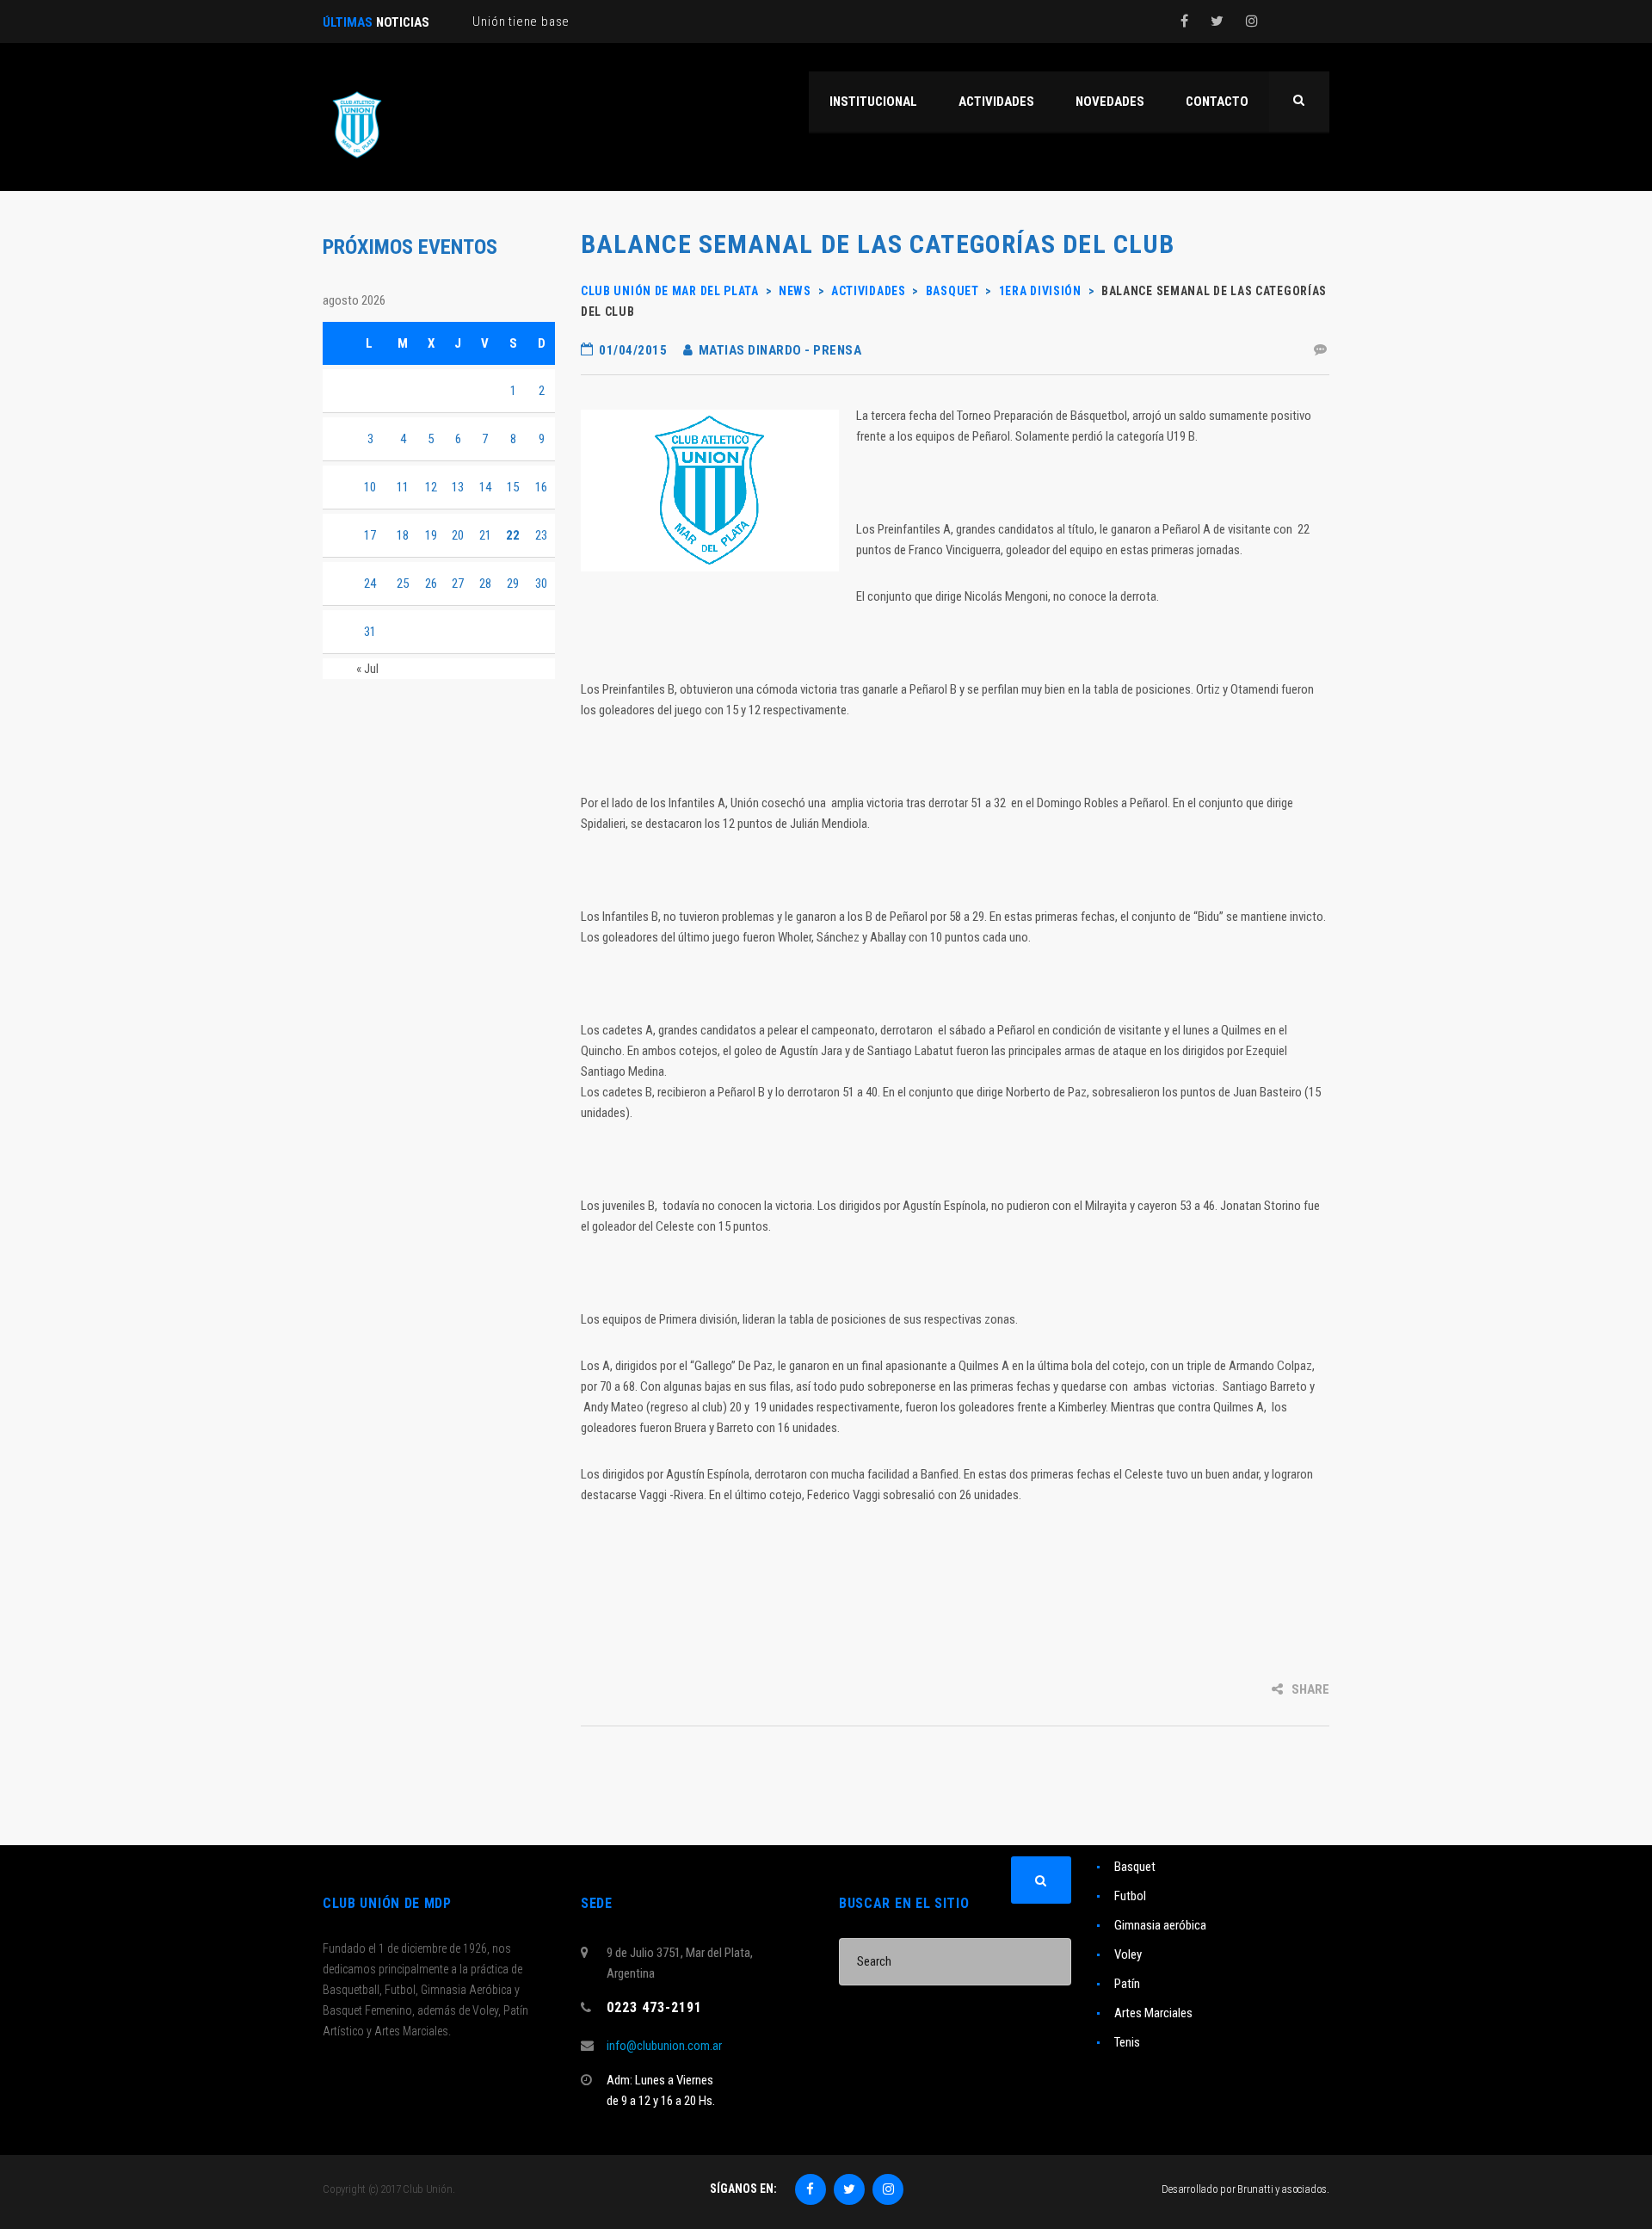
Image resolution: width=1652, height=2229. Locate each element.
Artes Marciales (1153, 2013)
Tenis (1127, 2042)
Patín (1127, 1984)
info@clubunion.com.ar (664, 2046)
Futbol (1130, 1896)
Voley (1128, 1954)
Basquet (1135, 1867)
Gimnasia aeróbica (1160, 1925)
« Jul (367, 669)
